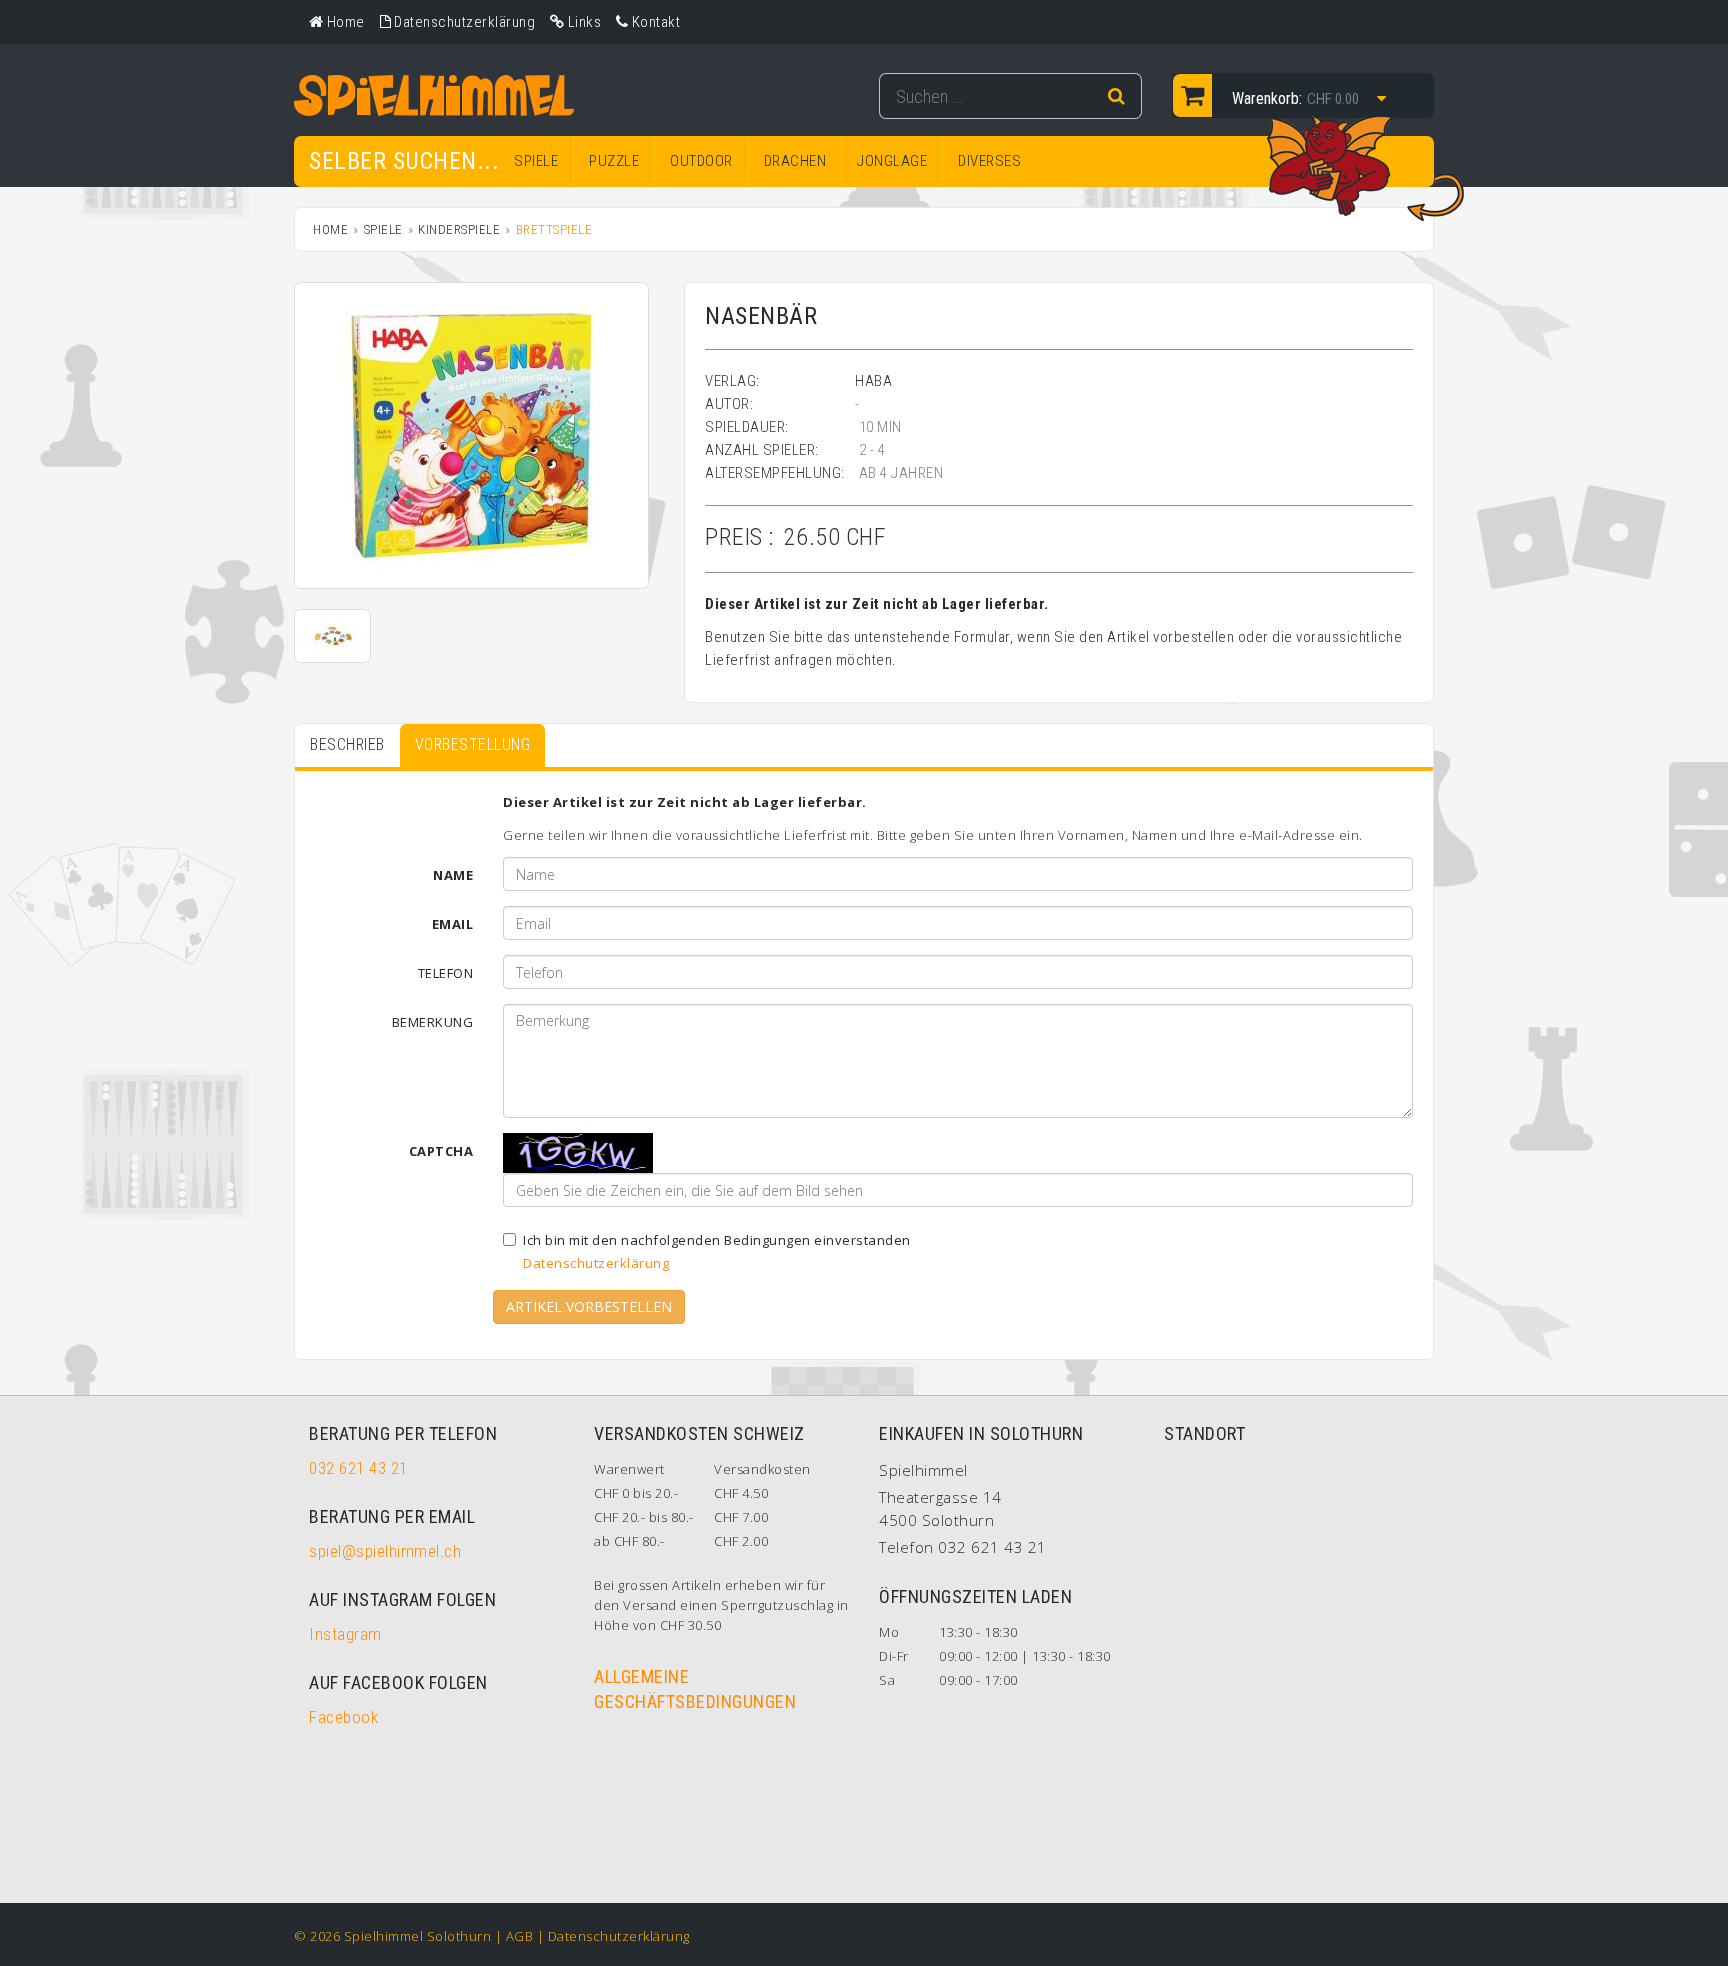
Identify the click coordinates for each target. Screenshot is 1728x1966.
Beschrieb (347, 744)
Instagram (345, 1634)
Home (330, 229)
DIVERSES (989, 161)
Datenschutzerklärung (596, 1263)
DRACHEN (795, 161)
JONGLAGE (892, 161)
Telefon (446, 973)
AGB (520, 1936)
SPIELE (536, 161)
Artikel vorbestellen (589, 1306)
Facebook (343, 1717)
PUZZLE (614, 161)
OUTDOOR (701, 161)
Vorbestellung (473, 744)
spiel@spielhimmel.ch (385, 1551)
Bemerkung (433, 1022)
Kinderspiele (459, 229)
